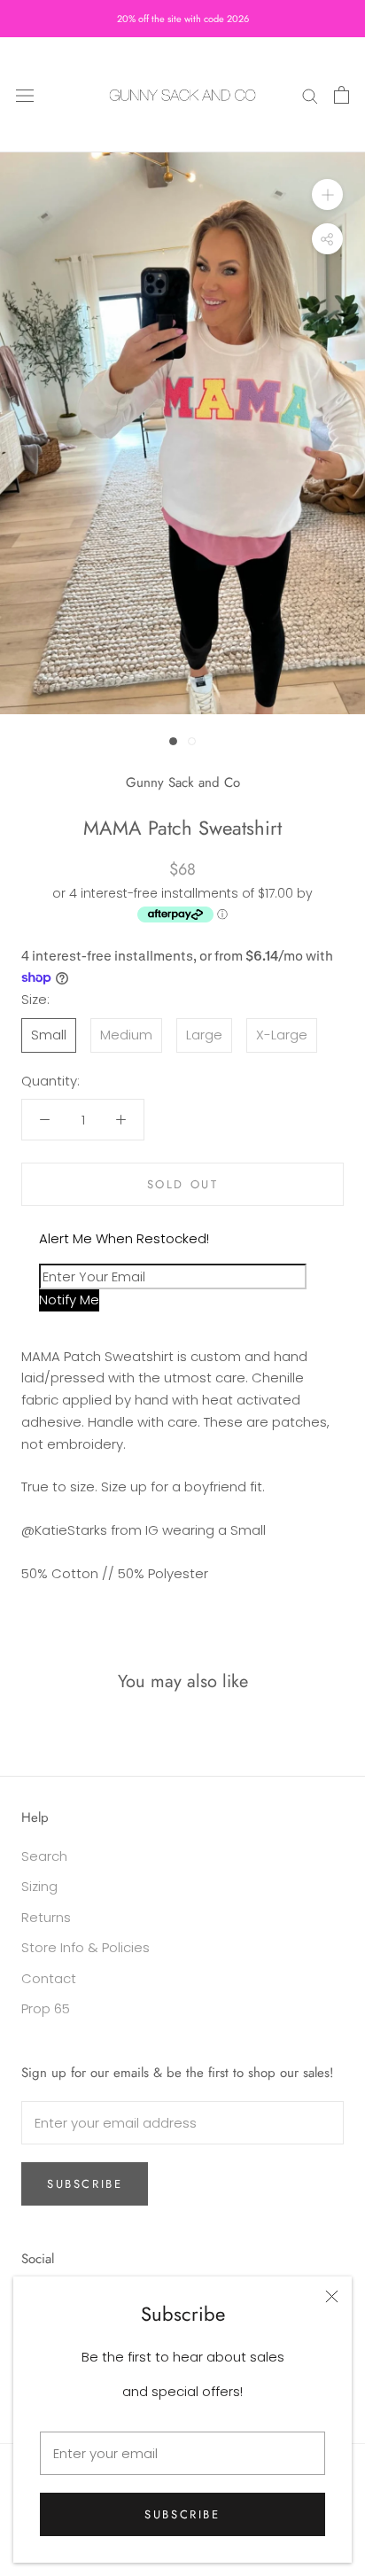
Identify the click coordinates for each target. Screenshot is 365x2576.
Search (44, 1856)
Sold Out (183, 1184)
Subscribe (182, 2514)
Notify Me (69, 1300)
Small (49, 1035)
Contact (49, 1978)
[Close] (332, 2296)
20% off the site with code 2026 (183, 19)
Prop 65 (46, 2008)
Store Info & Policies (85, 1947)
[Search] (310, 94)
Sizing (39, 1886)
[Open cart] (342, 95)
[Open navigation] (25, 95)
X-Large (282, 1035)
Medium (126, 1035)
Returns (46, 1917)
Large (204, 1035)
